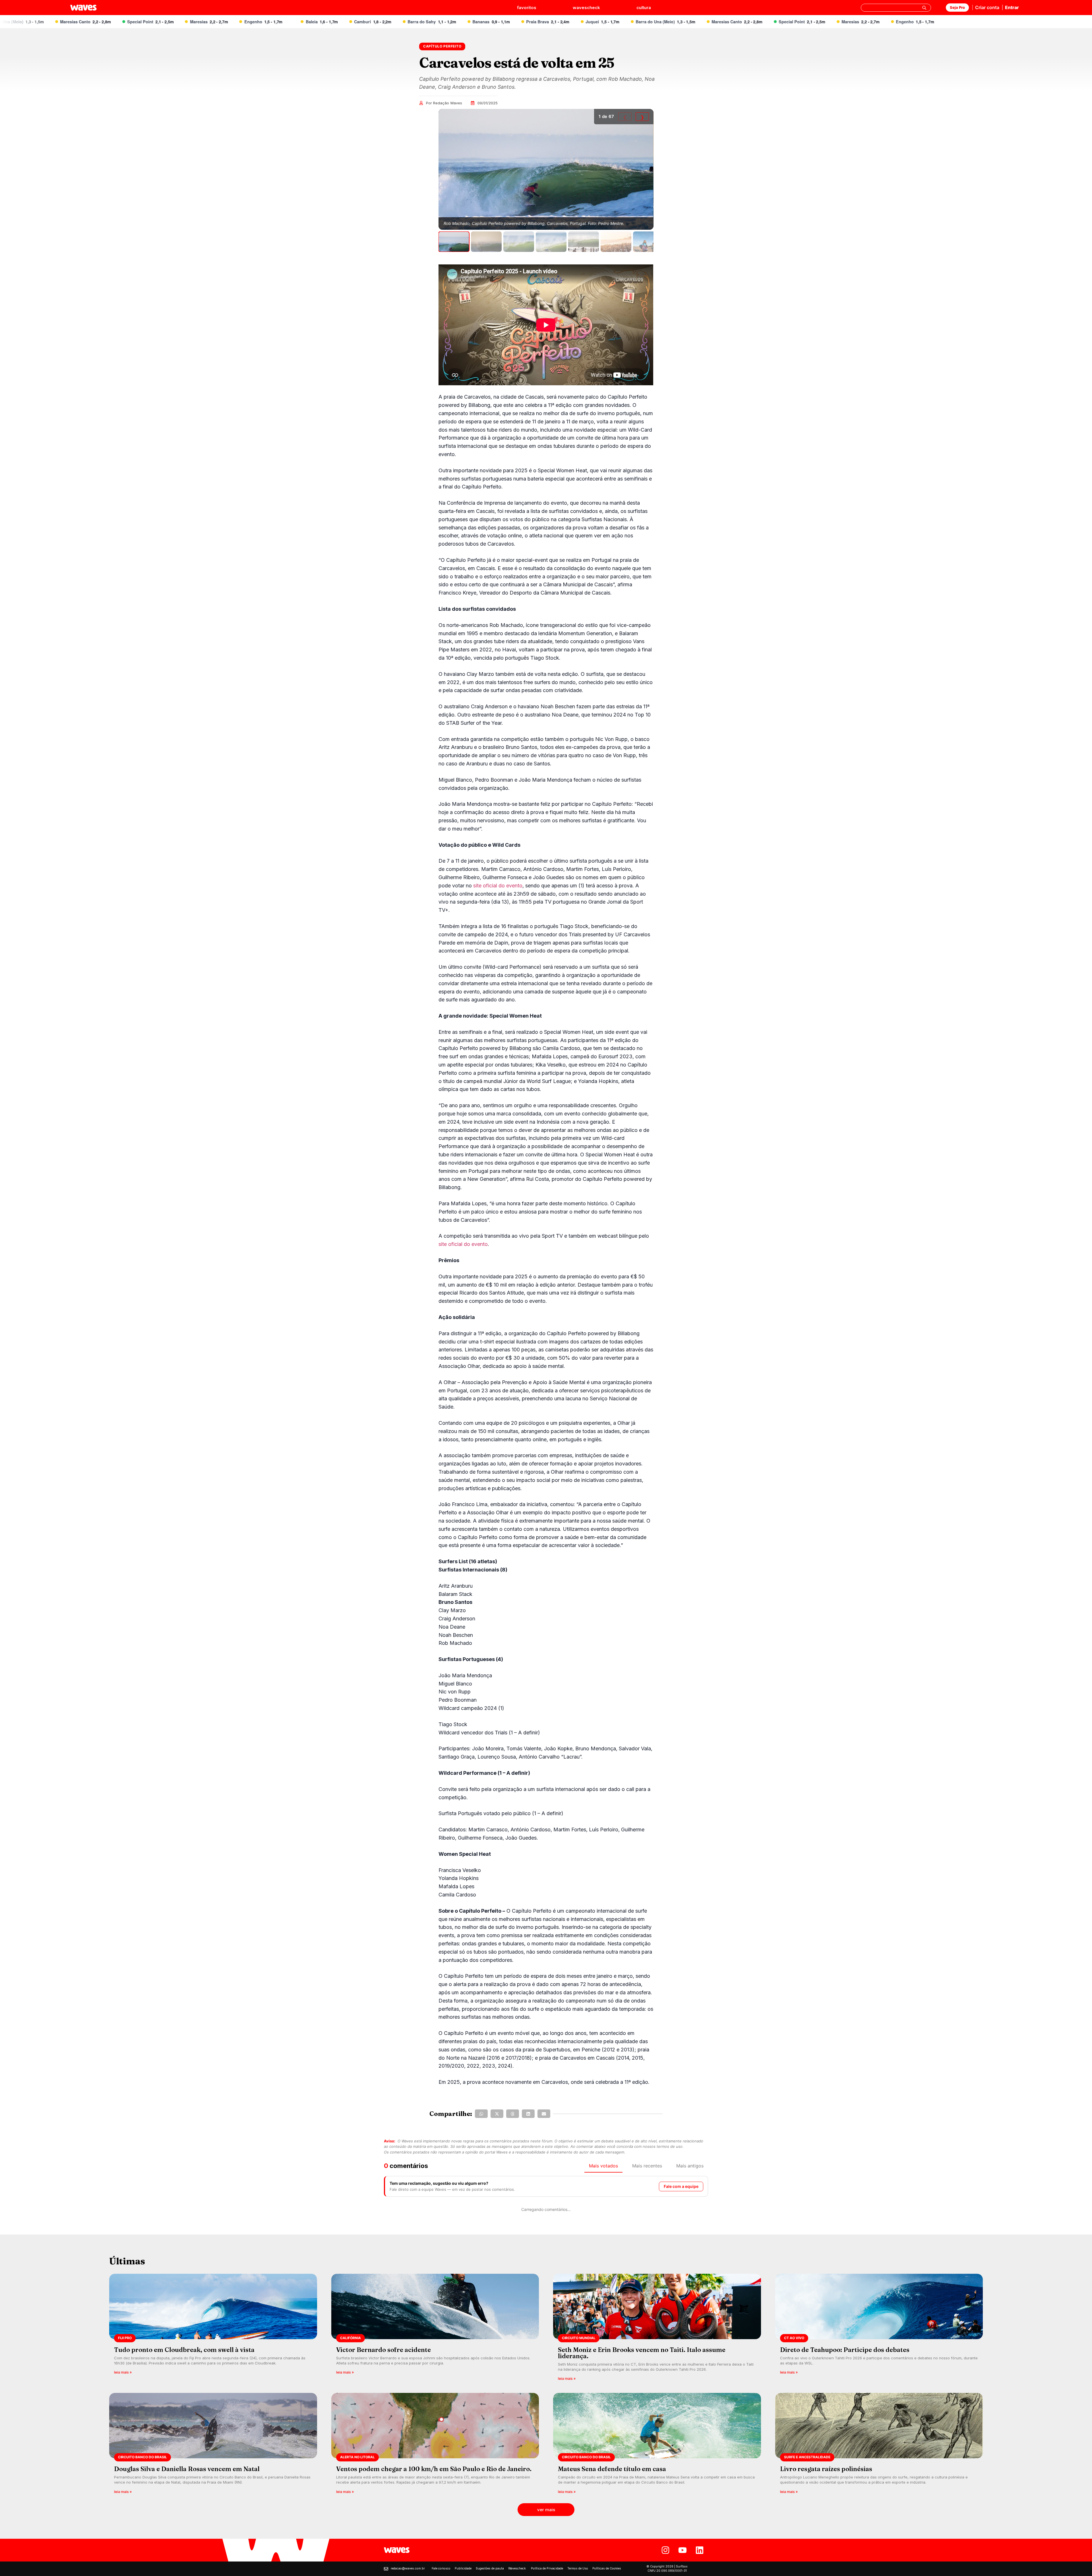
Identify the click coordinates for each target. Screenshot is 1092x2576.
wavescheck (586, 8)
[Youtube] (682, 2550)
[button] (481, 2114)
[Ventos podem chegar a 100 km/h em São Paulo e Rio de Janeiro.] (435, 2445)
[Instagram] (665, 2550)
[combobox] (896, 8)
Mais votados (603, 2166)
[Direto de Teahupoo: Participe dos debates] (879, 2329)
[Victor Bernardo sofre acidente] (435, 2329)
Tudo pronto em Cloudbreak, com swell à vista (184, 2350)
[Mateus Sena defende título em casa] (657, 2445)
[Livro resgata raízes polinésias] (879, 2445)
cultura (644, 8)
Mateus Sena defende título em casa (612, 2469)
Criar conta (987, 7)
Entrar (1012, 7)
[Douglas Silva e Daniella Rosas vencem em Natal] (213, 2445)
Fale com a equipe (681, 2186)
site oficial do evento (498, 886)
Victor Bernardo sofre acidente (383, 2350)
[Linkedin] (700, 2550)
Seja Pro (957, 7)
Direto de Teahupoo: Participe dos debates (845, 2350)
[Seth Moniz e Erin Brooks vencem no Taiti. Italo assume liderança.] (657, 2329)
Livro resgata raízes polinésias (826, 2469)
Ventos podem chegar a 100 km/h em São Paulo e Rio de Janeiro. (434, 2469)
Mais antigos (690, 2166)
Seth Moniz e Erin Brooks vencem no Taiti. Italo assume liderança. (642, 2353)
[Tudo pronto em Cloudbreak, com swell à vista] (213, 2329)
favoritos (527, 8)
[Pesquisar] (924, 8)
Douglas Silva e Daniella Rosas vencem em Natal (187, 2469)
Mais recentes (647, 2166)
